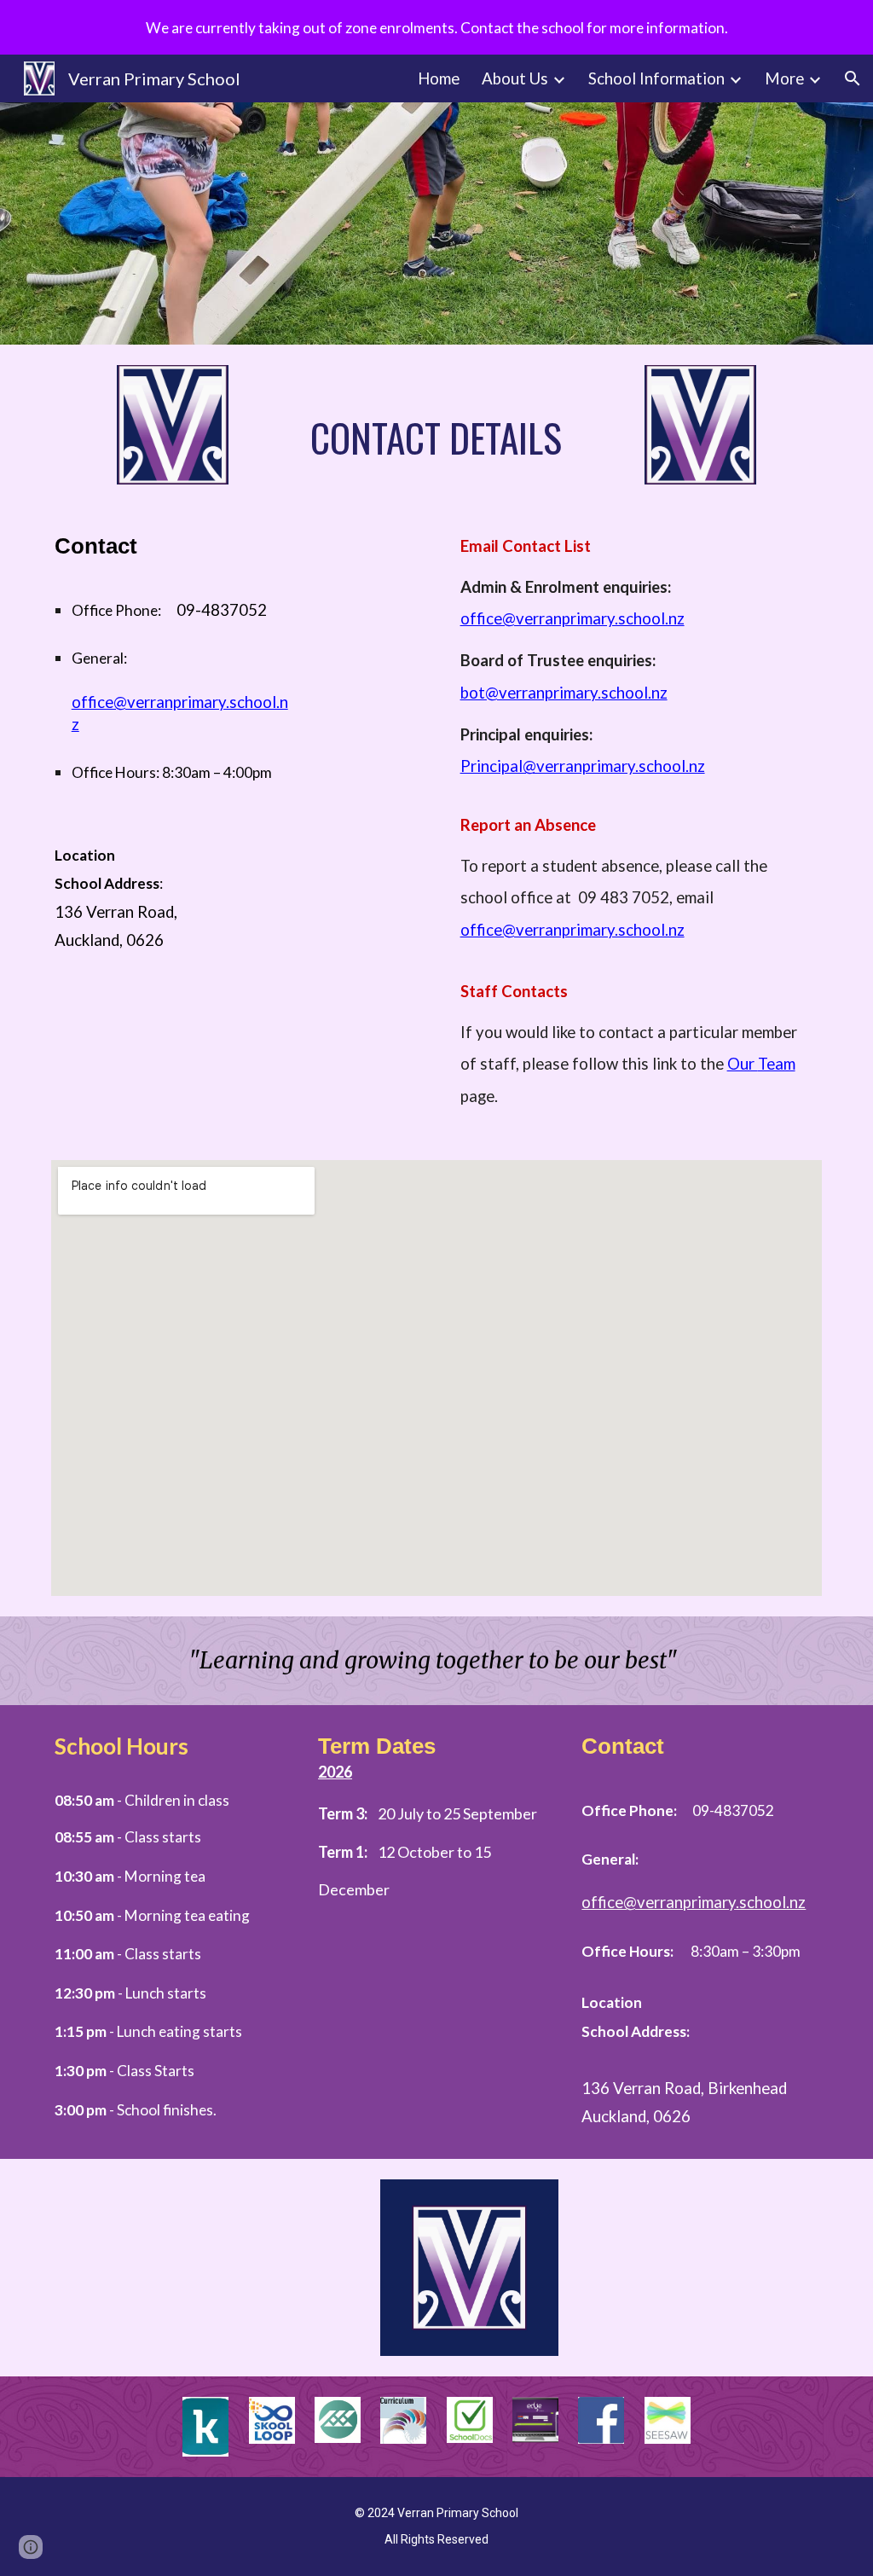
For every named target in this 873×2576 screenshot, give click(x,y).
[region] (436, 27)
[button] (853, 78)
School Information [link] (656, 78)
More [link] (784, 78)
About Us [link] (515, 78)
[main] (437, 438)
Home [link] (439, 78)
